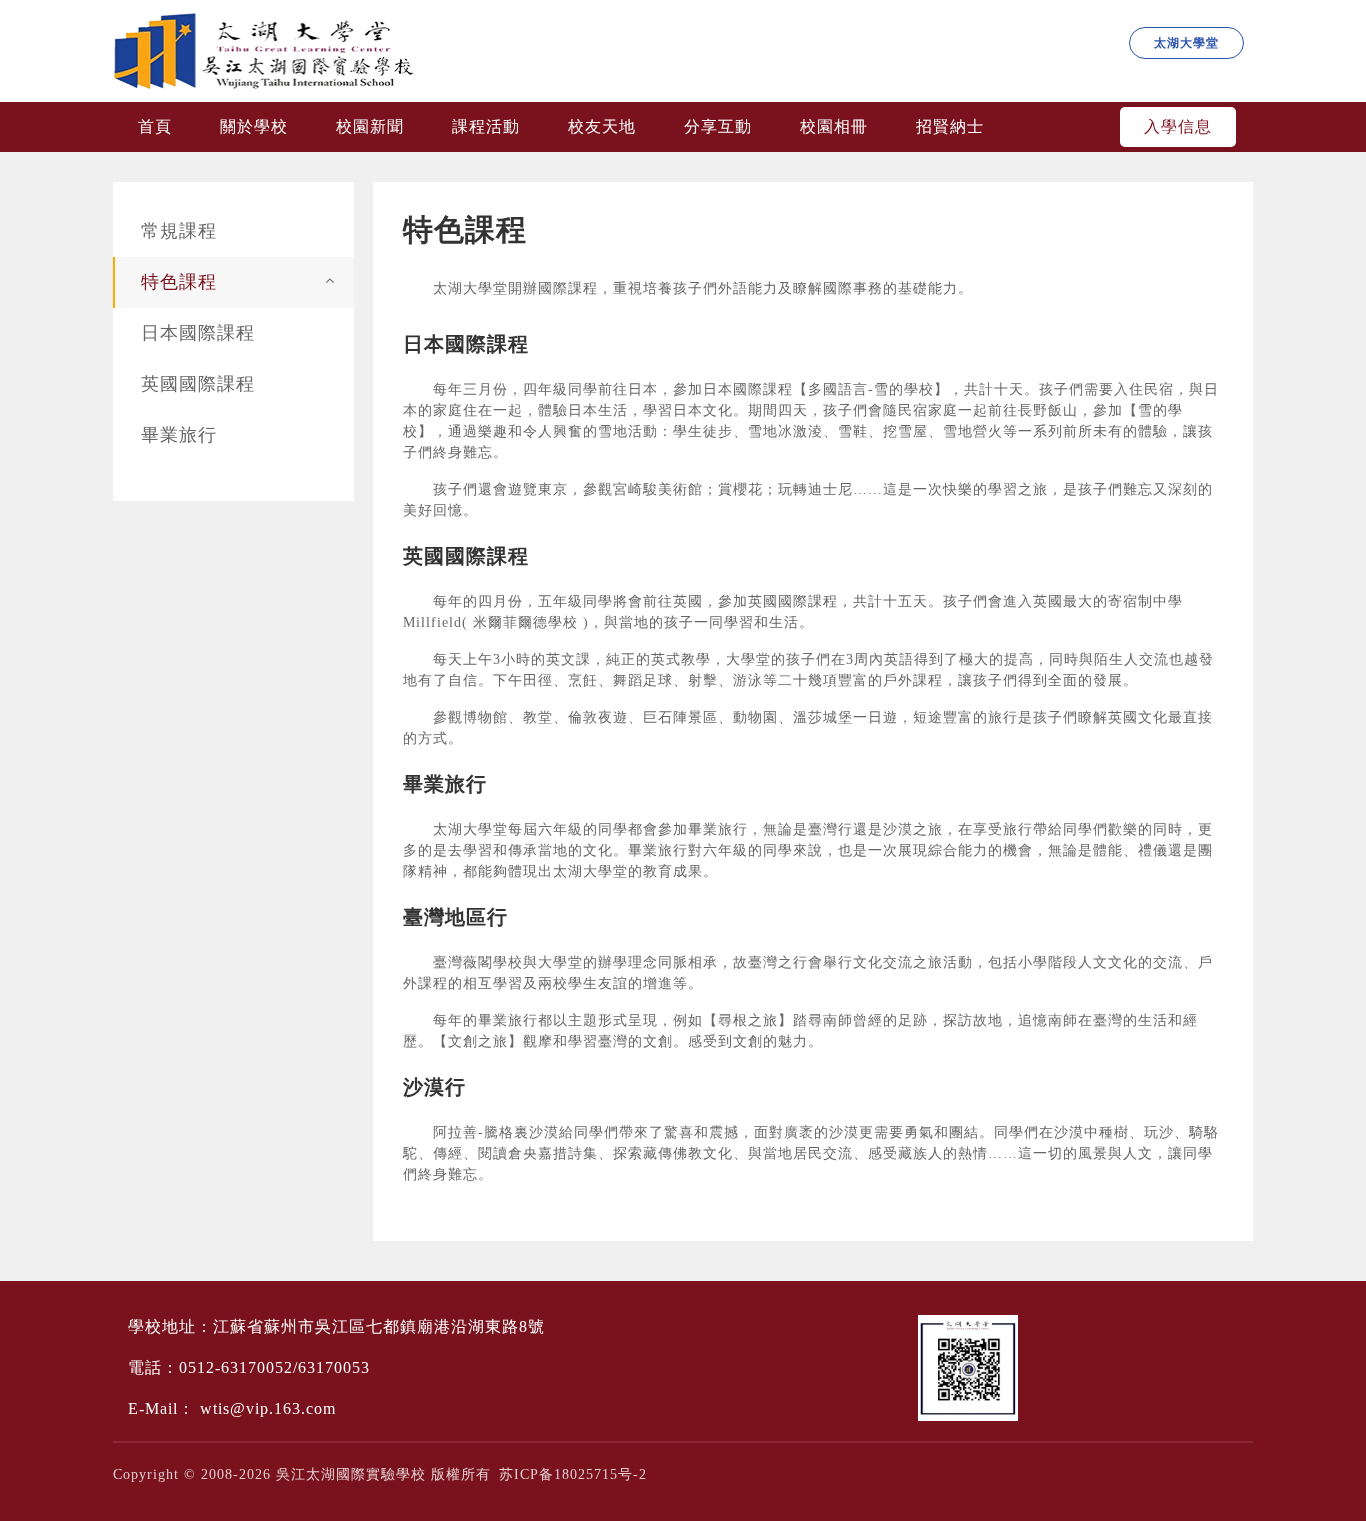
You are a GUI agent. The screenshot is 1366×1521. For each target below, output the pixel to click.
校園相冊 (834, 126)
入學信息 (1178, 126)
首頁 (155, 126)
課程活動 (486, 126)
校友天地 (602, 126)
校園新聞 (370, 126)
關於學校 (254, 126)
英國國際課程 (198, 384)
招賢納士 (950, 126)
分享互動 (718, 126)
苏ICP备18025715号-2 (573, 1474)
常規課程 (179, 231)
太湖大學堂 (1186, 43)
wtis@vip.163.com (268, 1408)
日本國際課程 (198, 333)
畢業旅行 (179, 435)
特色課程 (179, 282)
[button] (330, 280)
